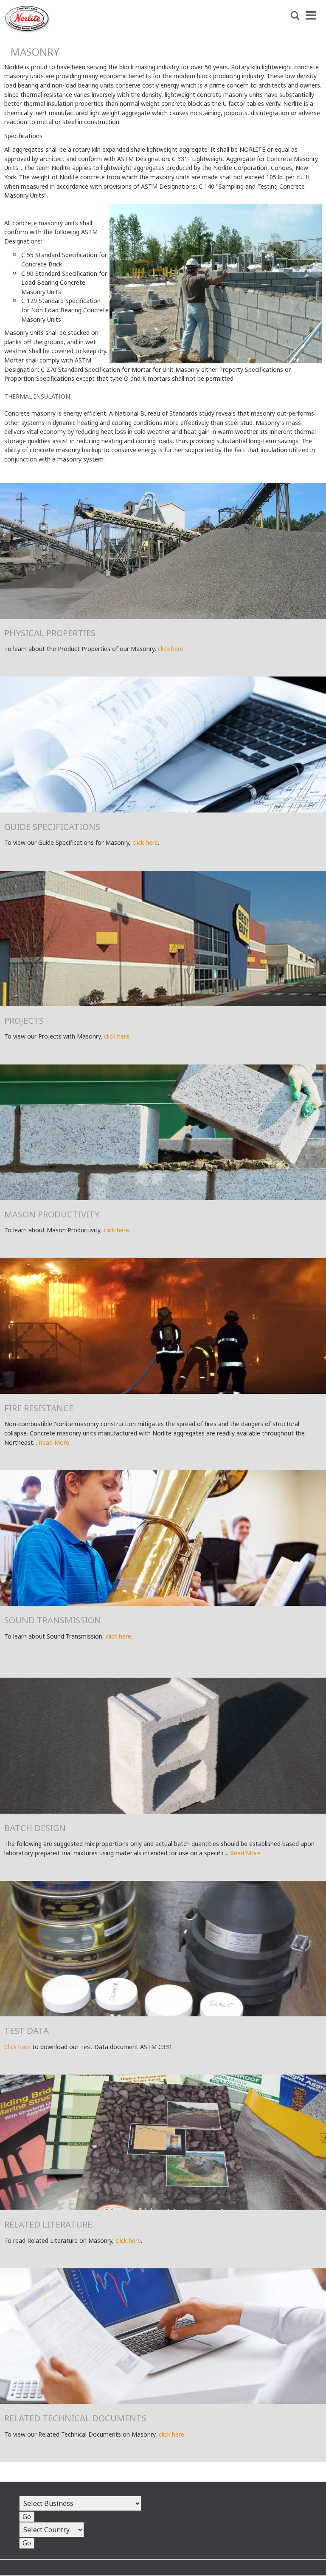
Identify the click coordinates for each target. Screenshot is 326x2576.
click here (171, 649)
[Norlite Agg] (27, 30)
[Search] (295, 16)
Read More (54, 1442)
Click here (17, 2047)
